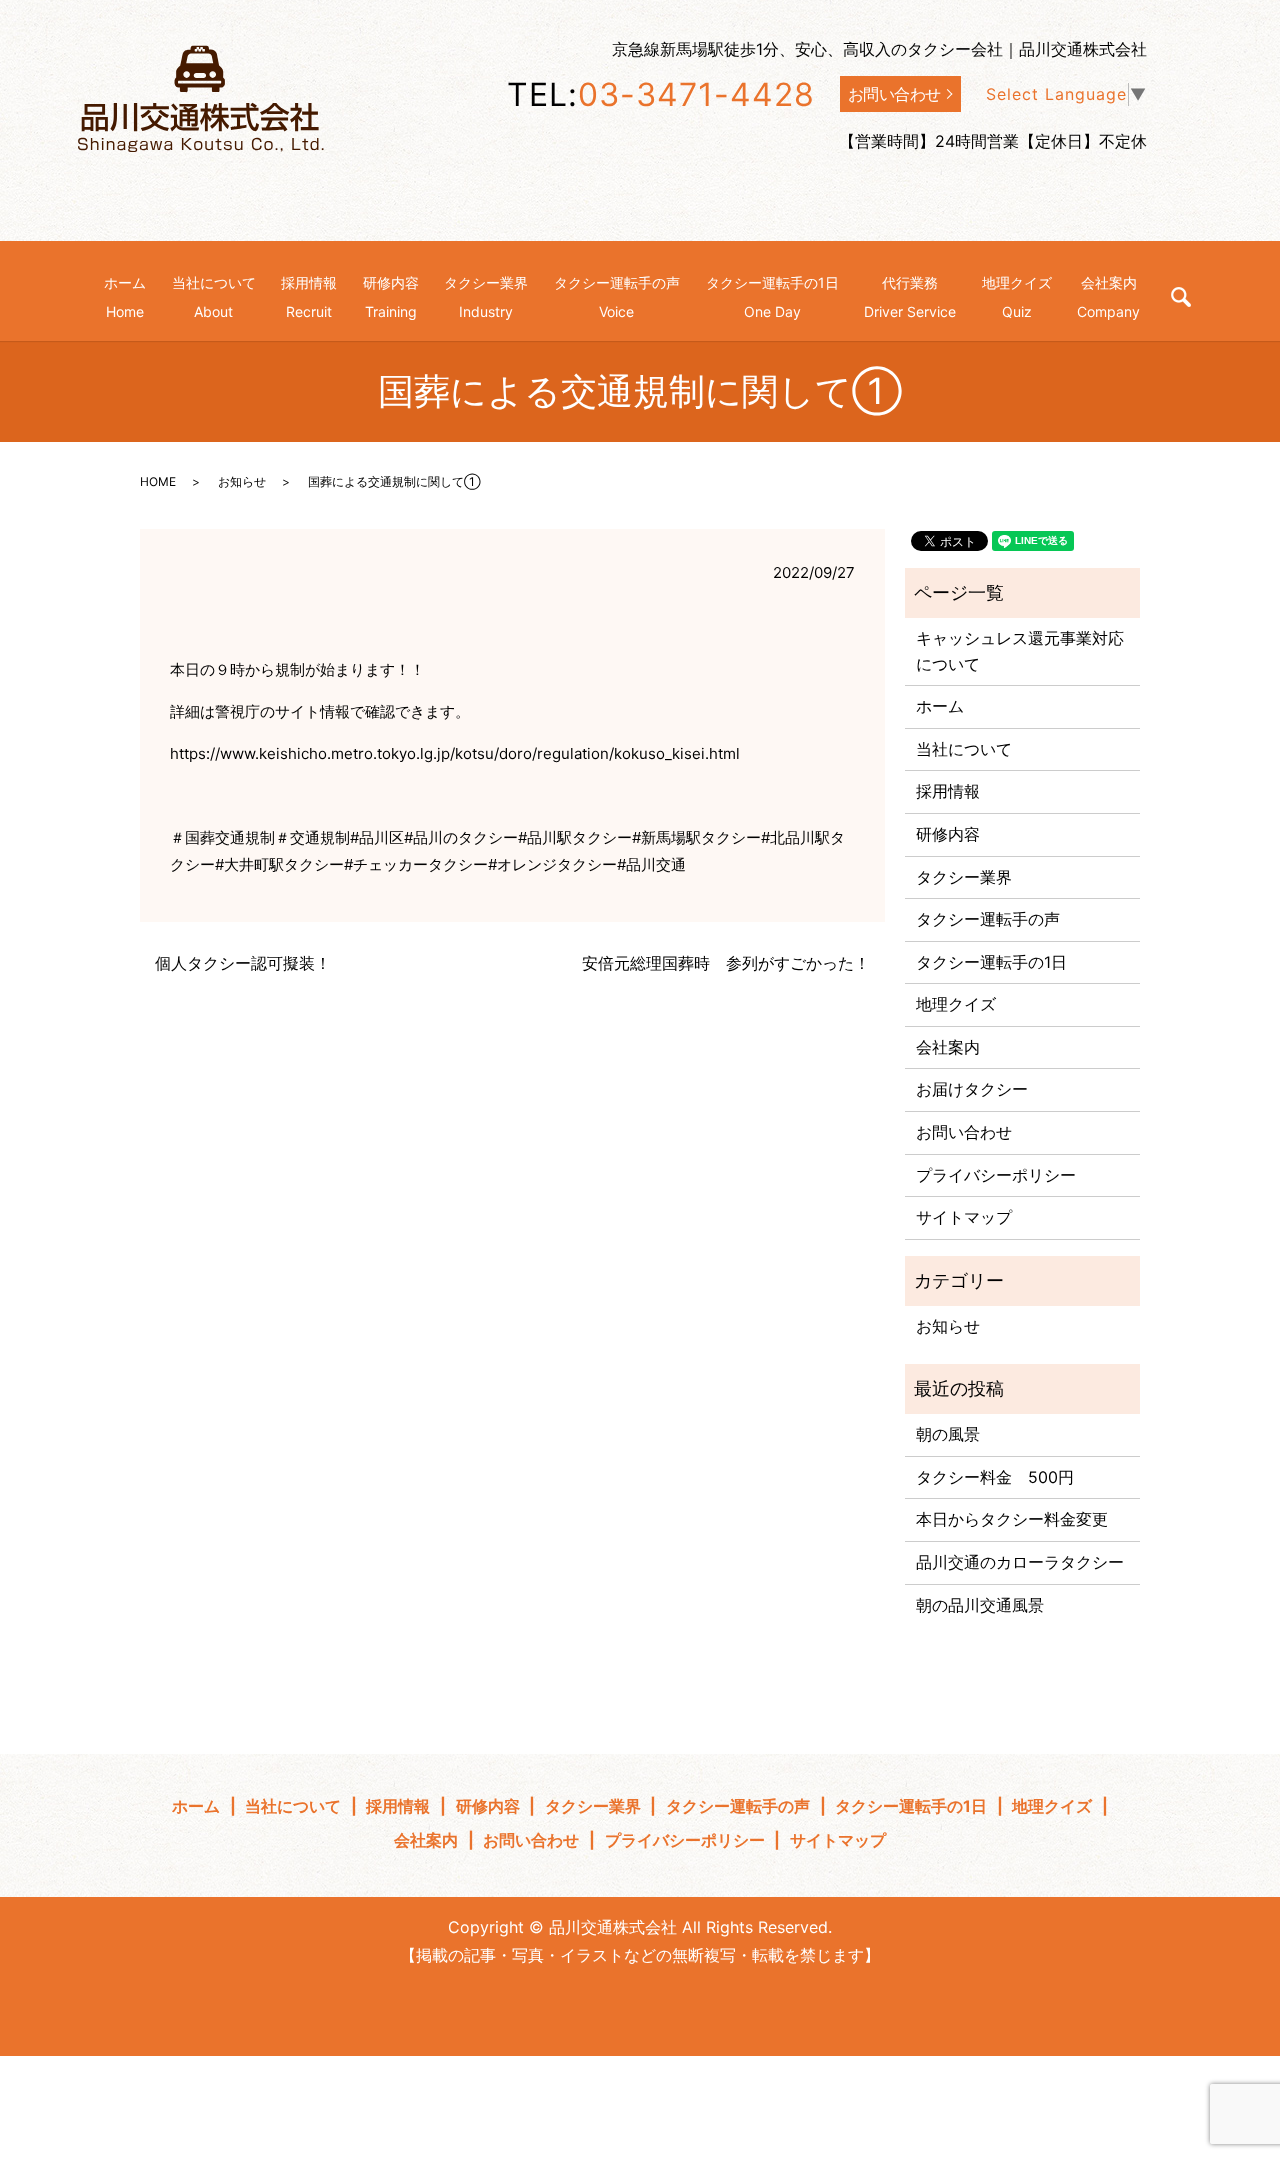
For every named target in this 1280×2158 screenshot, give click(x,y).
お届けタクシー (972, 1089)
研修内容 (948, 834)
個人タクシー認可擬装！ (243, 963)
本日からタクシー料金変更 (1012, 1519)
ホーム (940, 706)
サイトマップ (964, 1217)
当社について (964, 749)
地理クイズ (956, 1004)
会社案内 (948, 1047)
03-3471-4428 (696, 94)
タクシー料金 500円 (995, 1477)
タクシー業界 (964, 877)
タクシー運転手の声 (988, 919)
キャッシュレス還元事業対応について (1020, 651)
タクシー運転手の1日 (991, 962)
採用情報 (948, 791)
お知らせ (242, 481)
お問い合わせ (894, 94)
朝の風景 (948, 1434)
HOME (158, 481)
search (1181, 297)
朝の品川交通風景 (980, 1605)
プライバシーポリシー (996, 1175)
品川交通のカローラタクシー (1020, 1562)
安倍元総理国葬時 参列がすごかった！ (726, 963)
